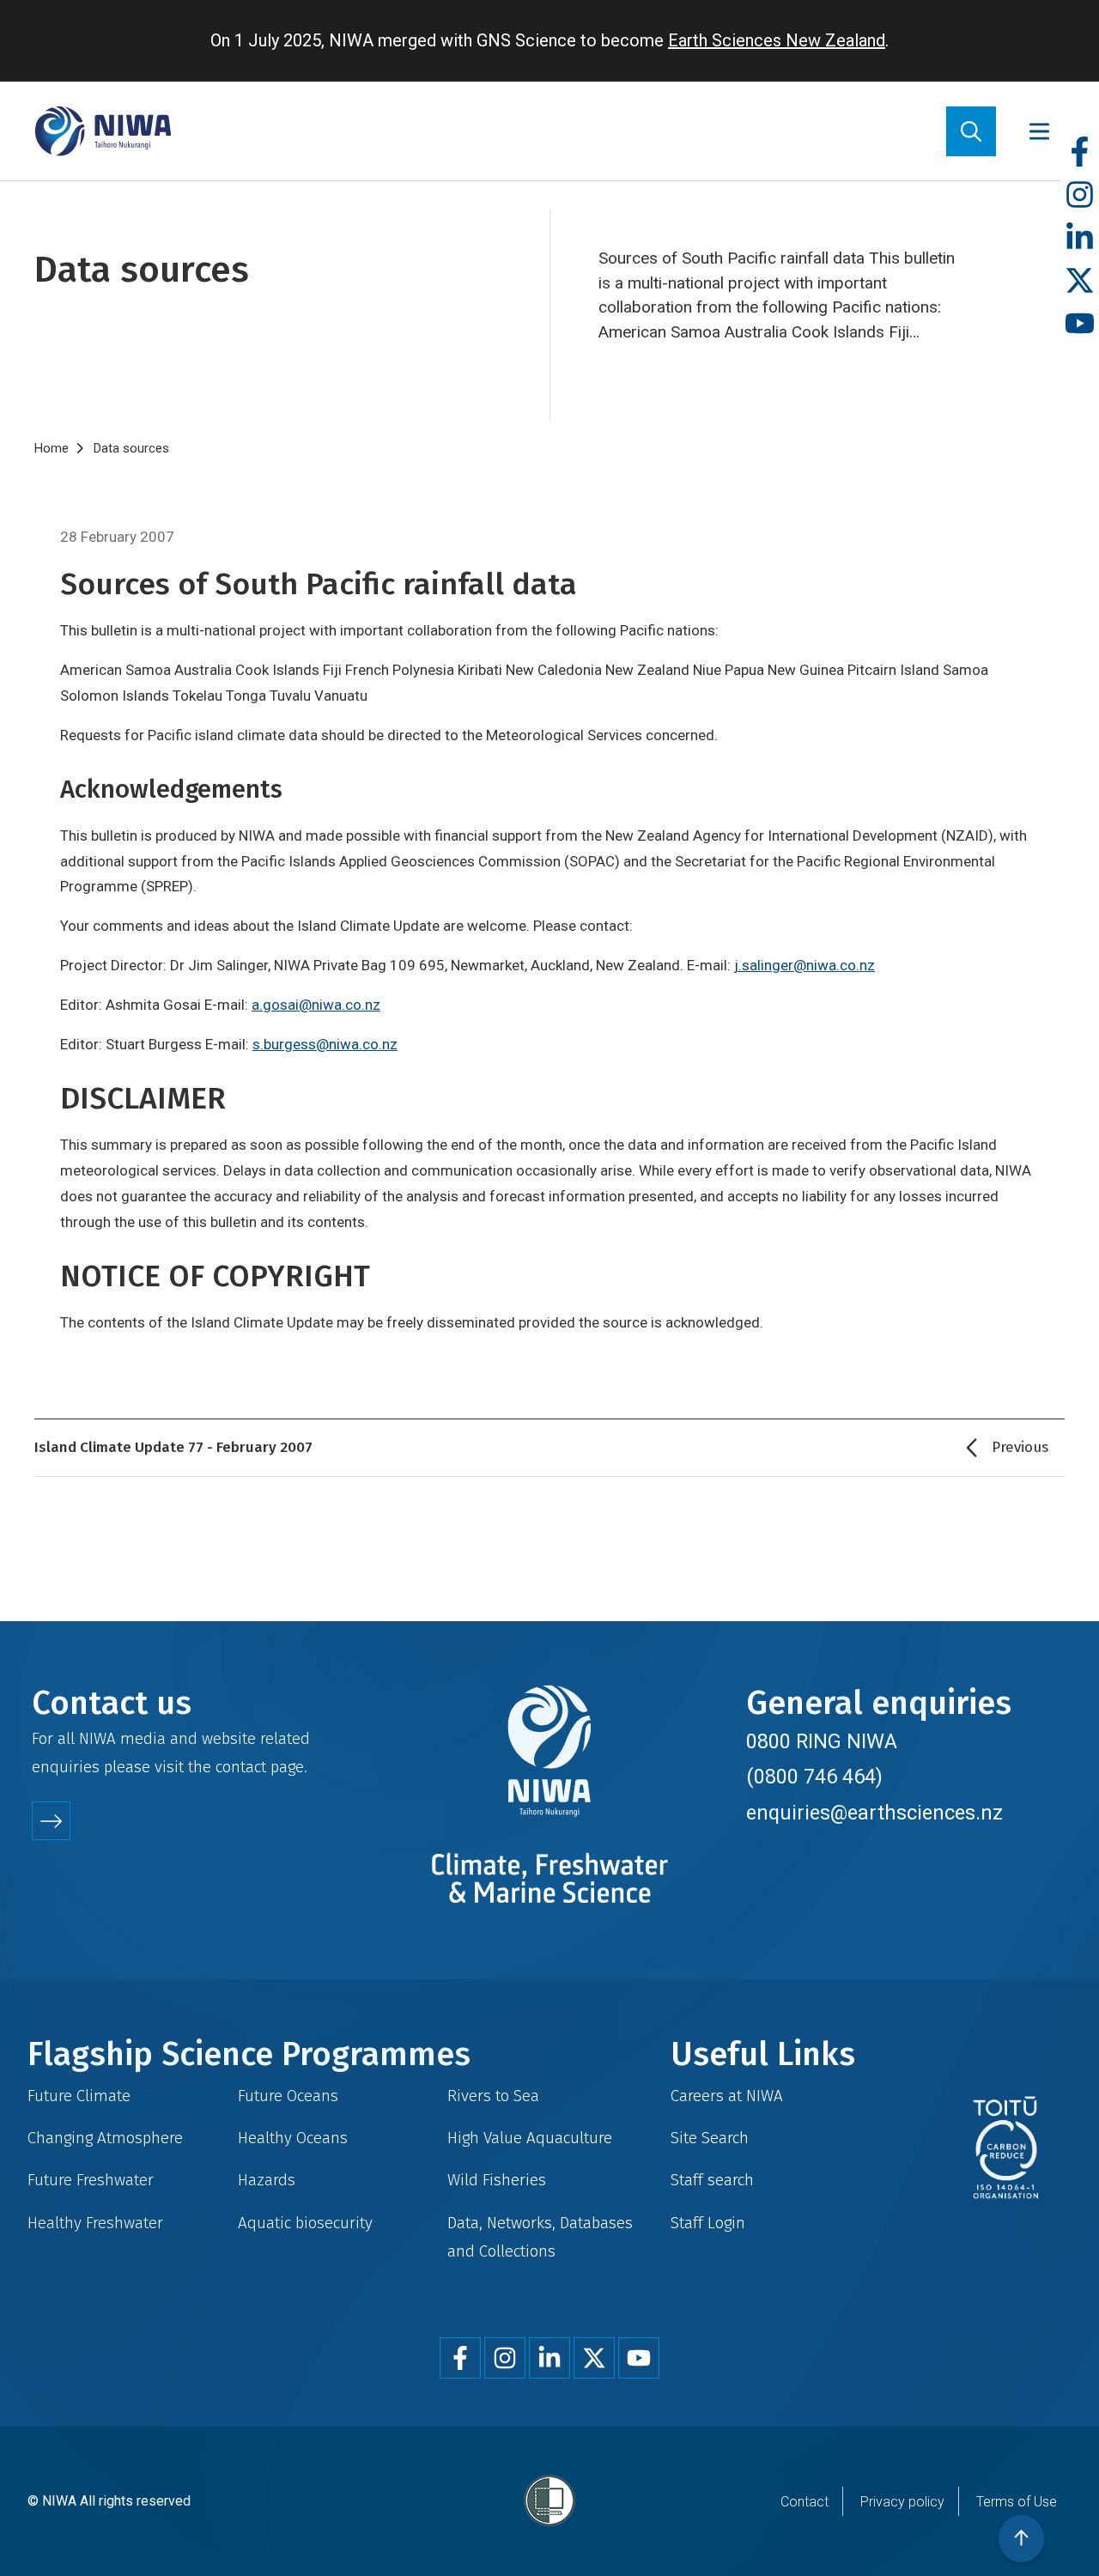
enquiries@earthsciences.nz (874, 1813)
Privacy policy (902, 2502)
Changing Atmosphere (105, 2138)
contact (241, 1767)
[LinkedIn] (1080, 238)
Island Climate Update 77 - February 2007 (173, 1447)
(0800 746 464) (814, 1777)
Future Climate (79, 2096)
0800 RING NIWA (822, 1741)
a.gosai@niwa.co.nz (316, 1005)
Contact (805, 2502)
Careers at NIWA (727, 2096)
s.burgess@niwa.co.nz (325, 1044)
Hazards (267, 2180)
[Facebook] (1080, 152)
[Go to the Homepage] (103, 131)
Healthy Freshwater (95, 2223)
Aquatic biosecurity (305, 2223)
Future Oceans (288, 2096)
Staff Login (708, 2223)
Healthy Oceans (293, 2138)
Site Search (710, 2138)
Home (52, 448)
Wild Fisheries (497, 2180)
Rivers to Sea (493, 2096)
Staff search (712, 2180)
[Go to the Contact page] (51, 1821)
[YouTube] (1080, 324)
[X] (1080, 281)
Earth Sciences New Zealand (777, 40)
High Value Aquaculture (530, 2138)
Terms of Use (1017, 2502)
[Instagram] (1080, 195)
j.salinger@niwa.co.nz (805, 965)
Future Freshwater (91, 2180)
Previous (1020, 1447)
